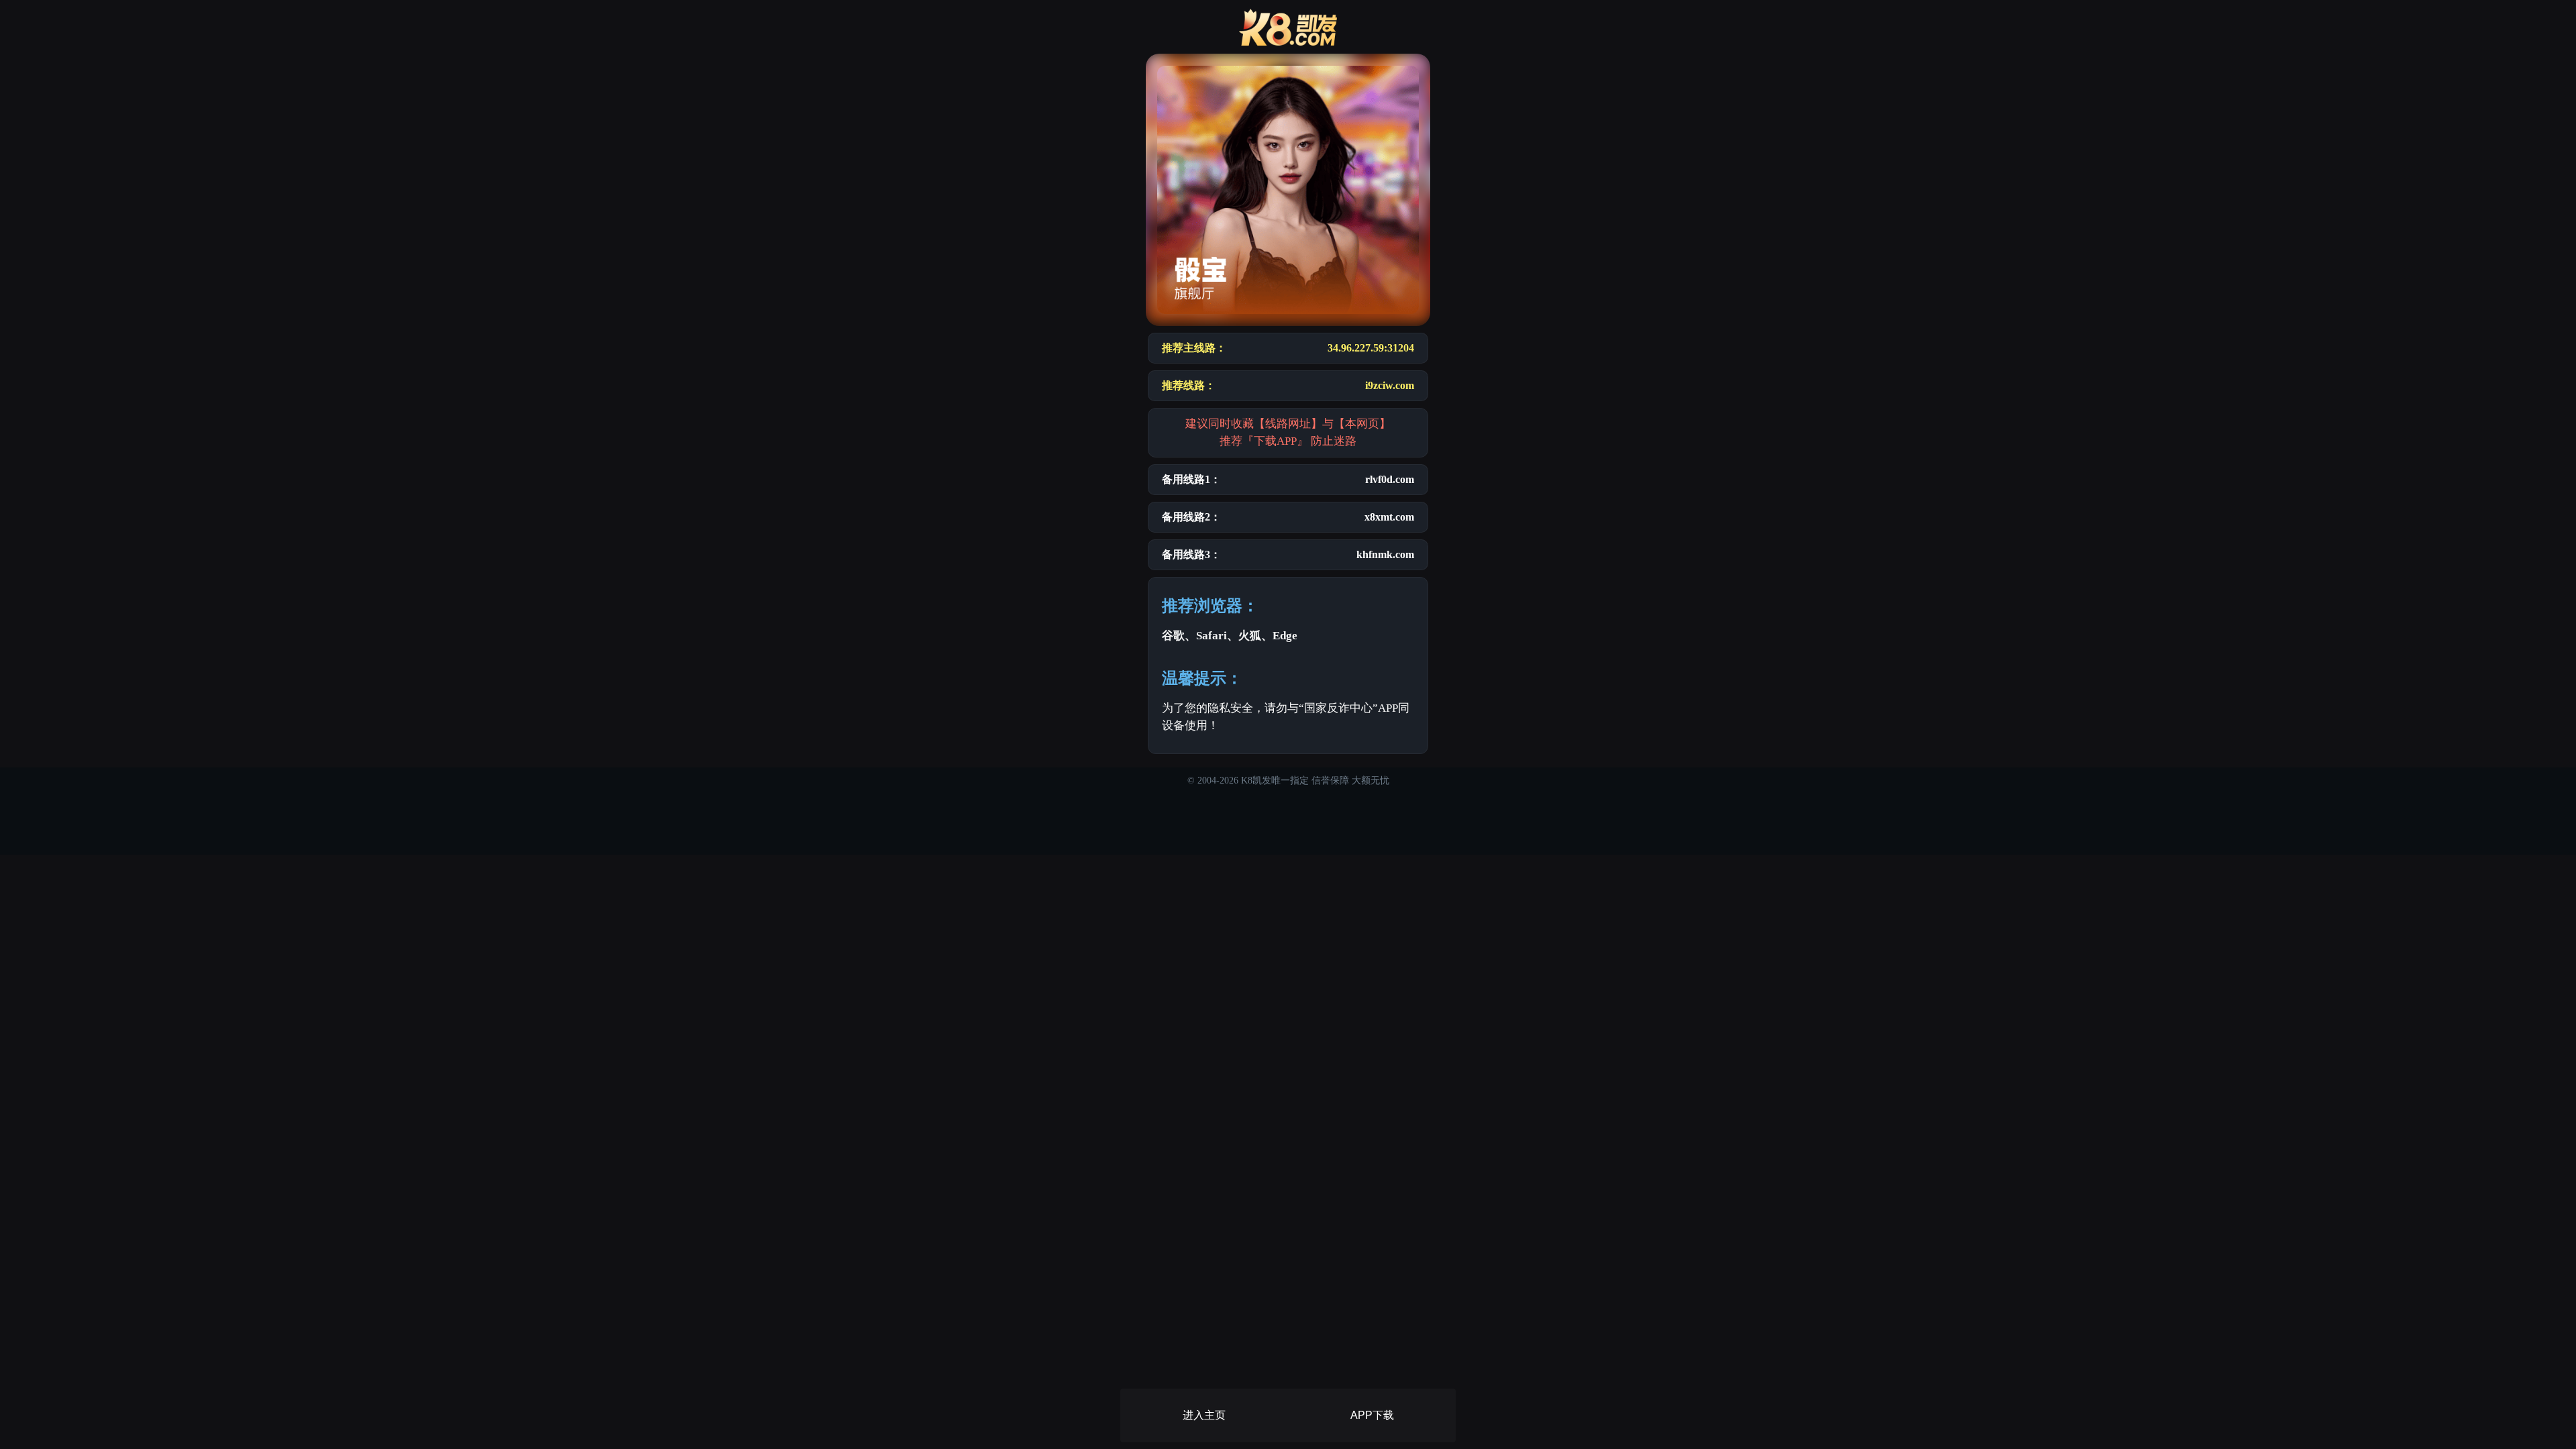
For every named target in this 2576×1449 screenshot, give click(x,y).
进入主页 (1204, 1415)
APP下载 (1372, 1415)
